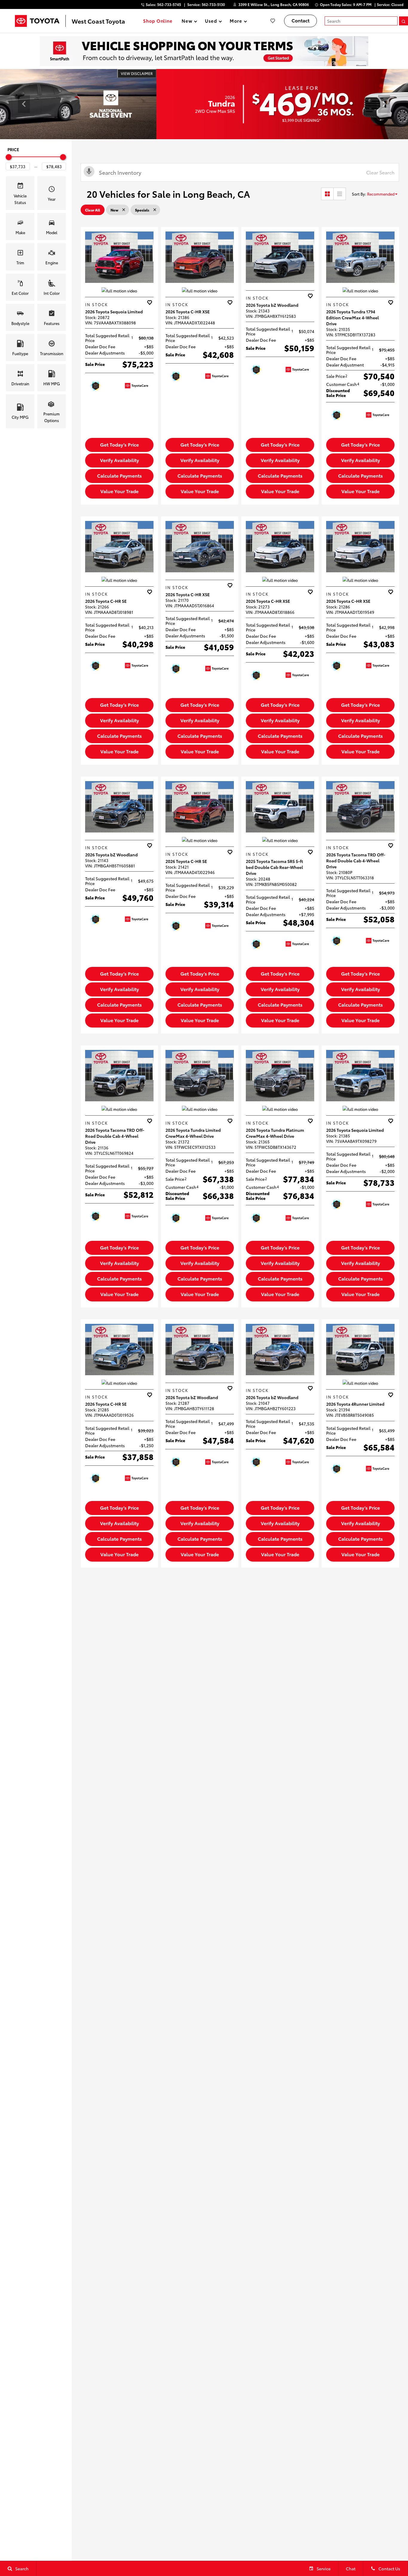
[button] (24, 104)
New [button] (188, 22)
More (236, 22)
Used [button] (211, 22)
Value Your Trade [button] (119, 491)
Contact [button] (300, 20)
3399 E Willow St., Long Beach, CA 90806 (274, 4)
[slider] (9, 157)
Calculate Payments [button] (119, 475)
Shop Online (158, 21)
